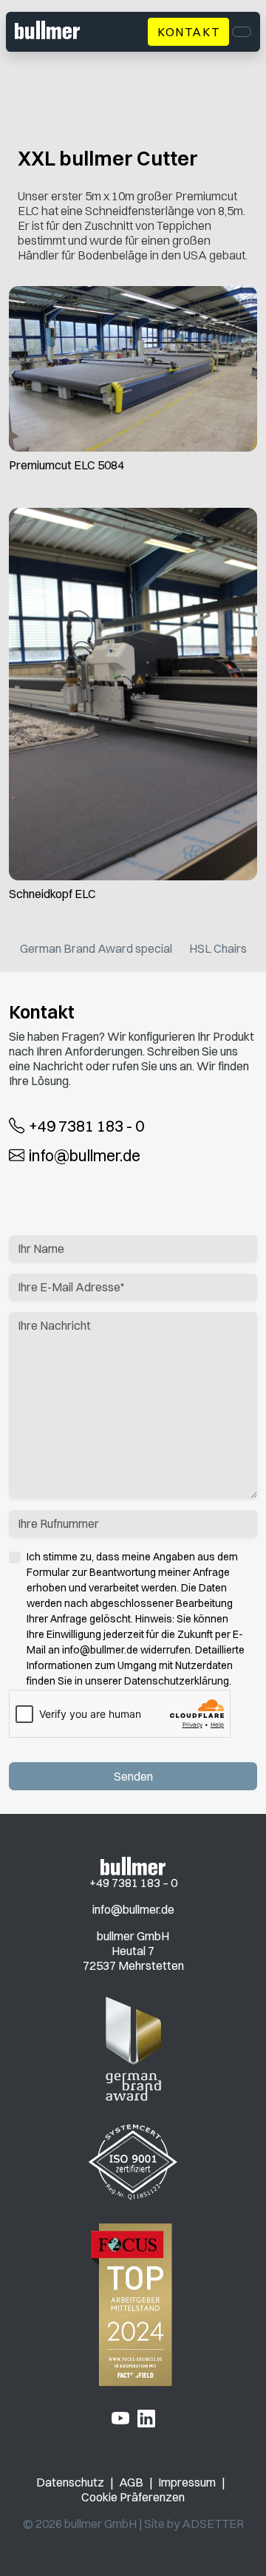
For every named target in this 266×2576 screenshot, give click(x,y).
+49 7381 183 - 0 (86, 1125)
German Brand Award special (96, 948)
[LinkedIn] (146, 2418)
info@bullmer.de (85, 1155)
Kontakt (188, 32)
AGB (131, 2482)
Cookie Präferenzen (133, 2497)
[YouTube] (120, 2418)
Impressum (187, 2482)
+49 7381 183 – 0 (133, 1883)
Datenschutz (70, 2482)
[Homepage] (133, 1865)
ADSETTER (213, 2524)
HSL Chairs (218, 948)
